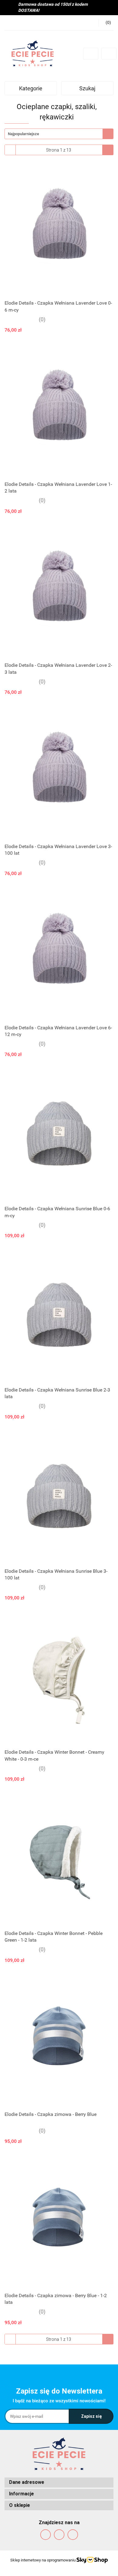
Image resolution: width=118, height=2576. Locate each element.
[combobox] (59, 134)
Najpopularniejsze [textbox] (23, 134)
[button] (59, 2482)
